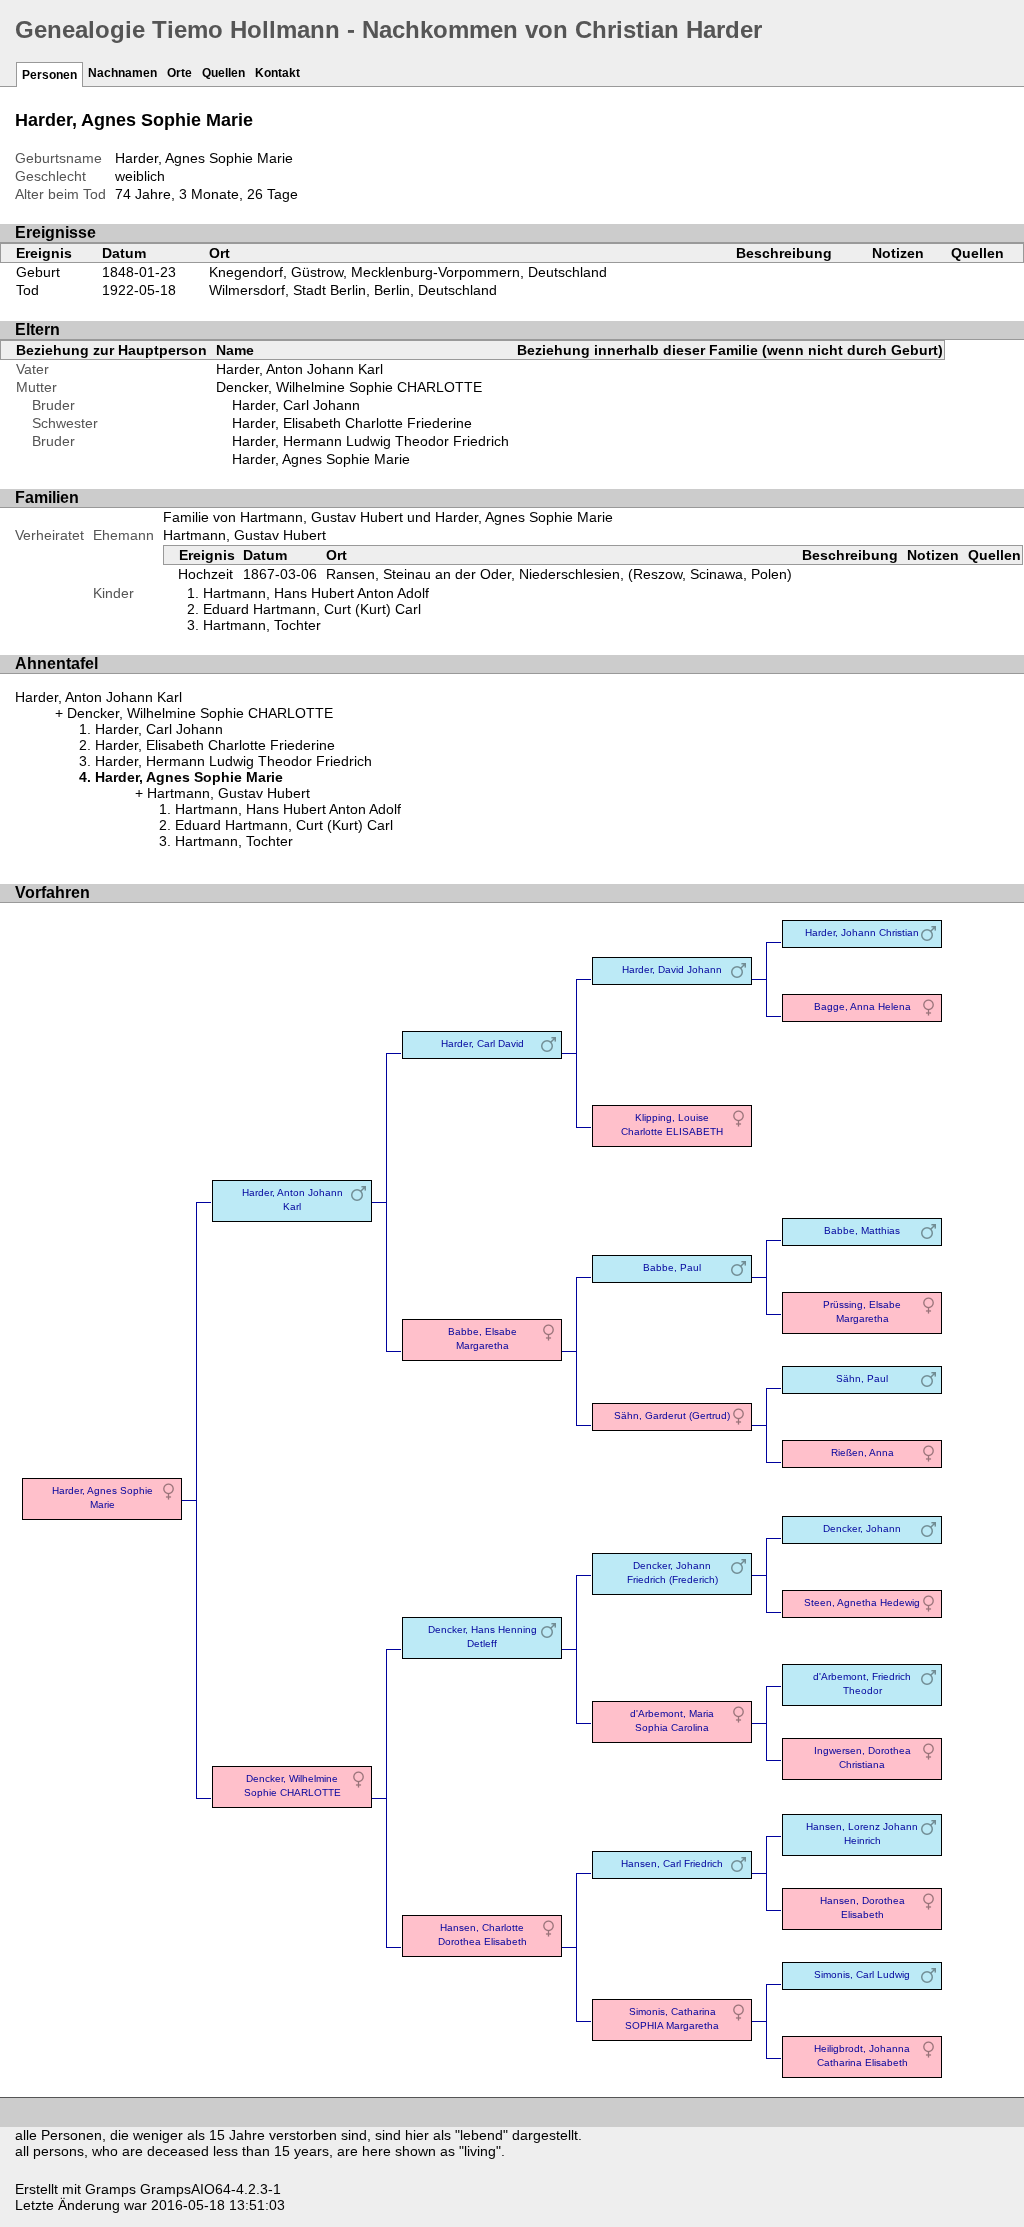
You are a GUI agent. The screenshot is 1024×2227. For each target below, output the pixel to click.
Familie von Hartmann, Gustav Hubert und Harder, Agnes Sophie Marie (388, 517)
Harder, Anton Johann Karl (299, 369)
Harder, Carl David (482, 1043)
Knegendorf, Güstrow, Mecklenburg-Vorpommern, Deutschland (408, 272)
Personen (49, 75)
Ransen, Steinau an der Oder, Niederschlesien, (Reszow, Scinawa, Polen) (559, 574)
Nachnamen (122, 73)
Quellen (223, 73)
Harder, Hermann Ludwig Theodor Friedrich (370, 441)
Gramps (110, 2189)
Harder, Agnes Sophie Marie (321, 459)
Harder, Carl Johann (296, 405)
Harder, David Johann (672, 969)
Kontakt (277, 73)
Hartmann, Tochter (262, 625)
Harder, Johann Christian (862, 932)
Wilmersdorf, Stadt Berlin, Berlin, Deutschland (353, 290)
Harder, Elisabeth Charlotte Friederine (352, 423)
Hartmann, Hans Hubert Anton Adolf (316, 593)
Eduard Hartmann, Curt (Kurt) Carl (312, 609)
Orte (179, 73)
